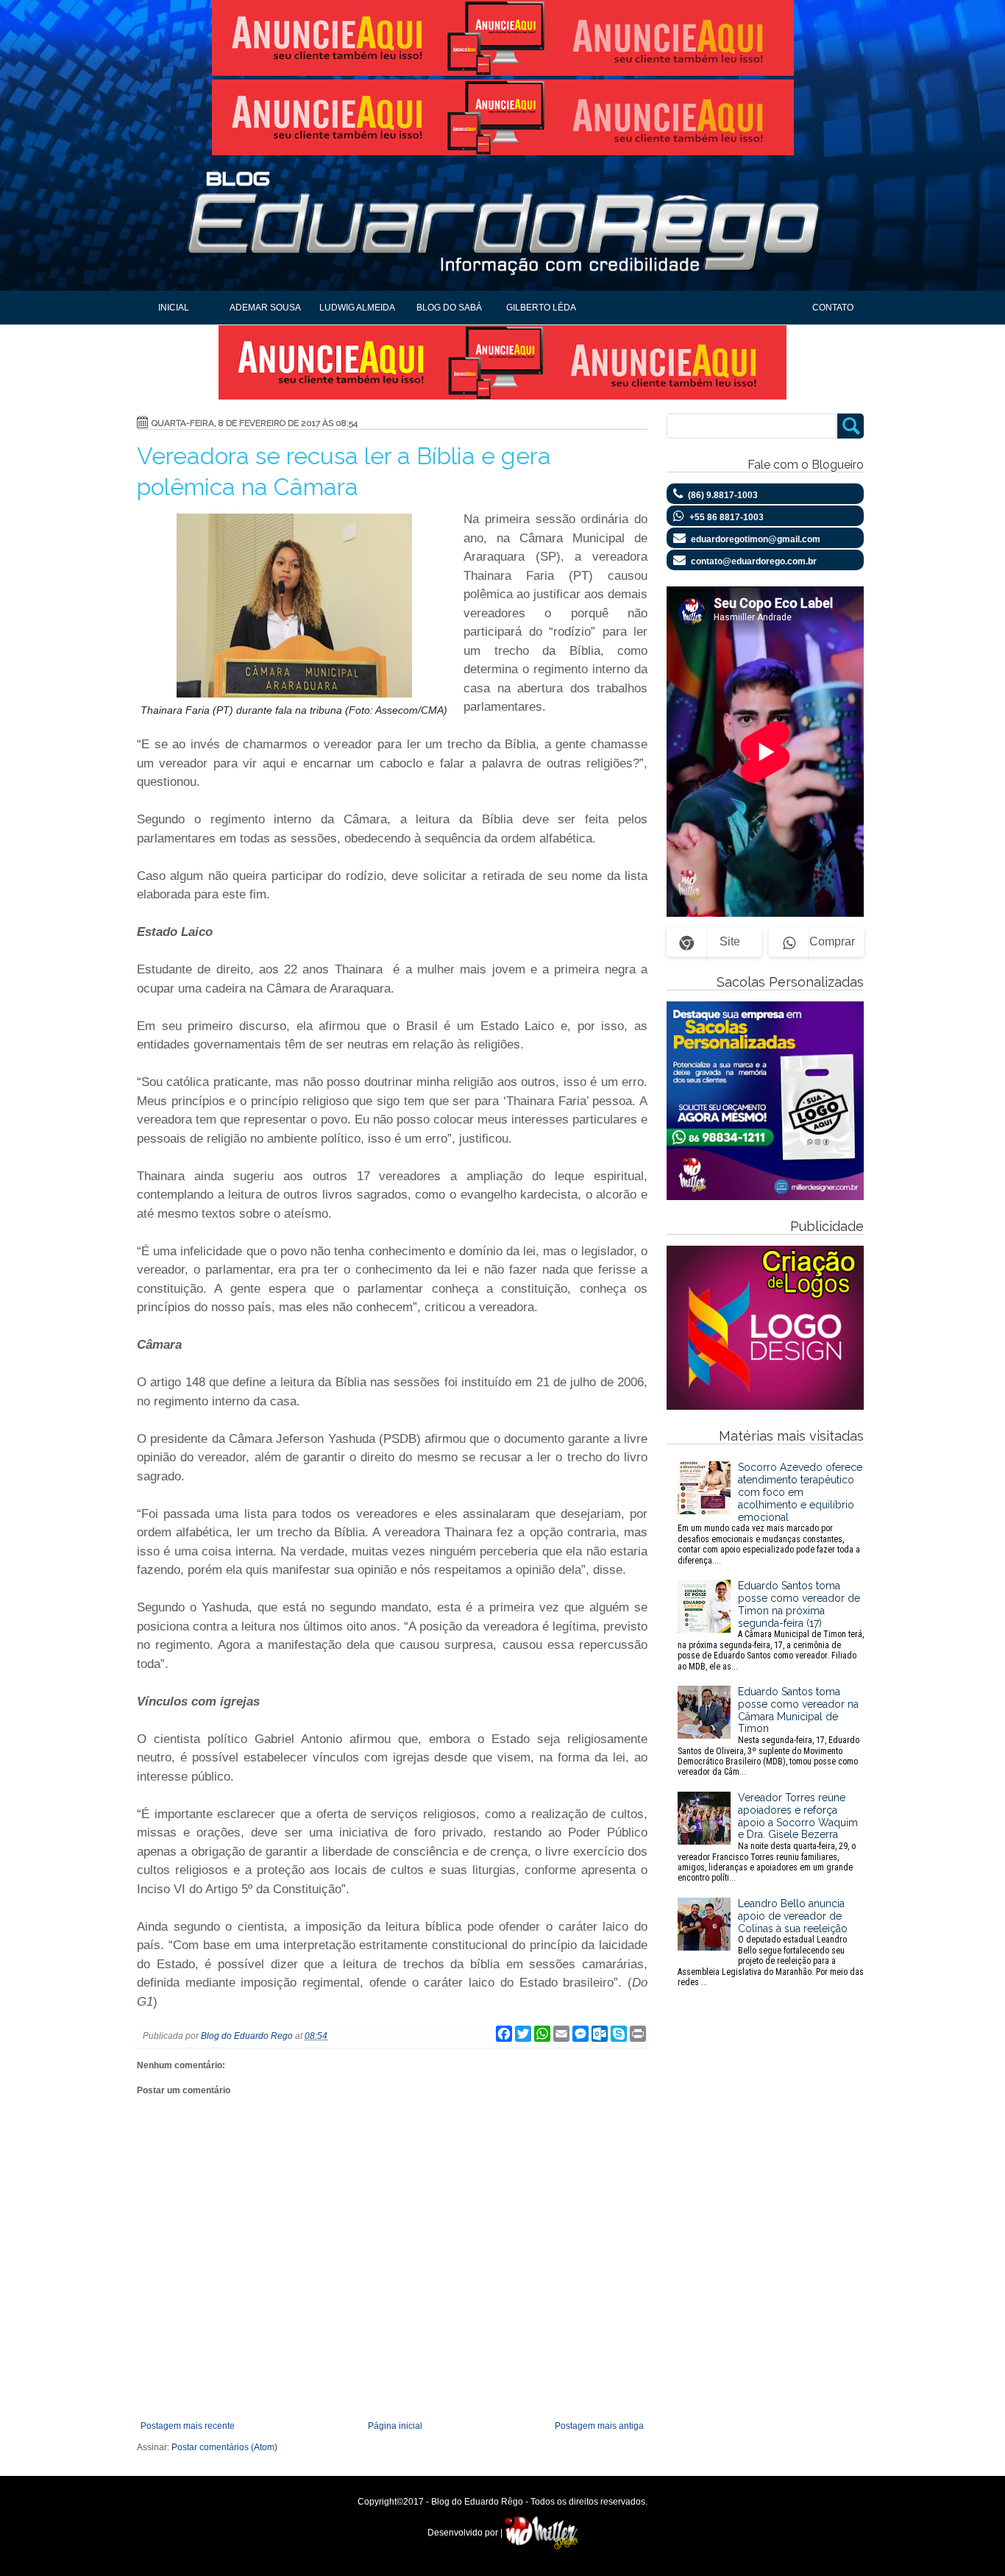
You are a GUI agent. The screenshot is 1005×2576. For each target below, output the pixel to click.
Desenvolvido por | (466, 2533)
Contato (833, 308)
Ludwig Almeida (357, 308)
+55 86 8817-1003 (727, 517)
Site (730, 941)
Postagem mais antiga (599, 2426)
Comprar (832, 941)
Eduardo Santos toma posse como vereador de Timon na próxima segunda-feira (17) (771, 1625)
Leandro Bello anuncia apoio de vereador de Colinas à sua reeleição (771, 1942)
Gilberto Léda (541, 308)
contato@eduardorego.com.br (754, 561)
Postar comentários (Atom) (224, 2447)
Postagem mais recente (188, 2426)
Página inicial (395, 2426)
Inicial (174, 308)
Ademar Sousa (265, 308)
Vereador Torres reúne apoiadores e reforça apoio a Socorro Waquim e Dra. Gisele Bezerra (768, 1837)
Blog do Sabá (449, 308)
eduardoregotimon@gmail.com (756, 539)
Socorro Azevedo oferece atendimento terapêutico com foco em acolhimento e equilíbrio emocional (770, 1513)
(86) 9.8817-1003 (723, 495)
